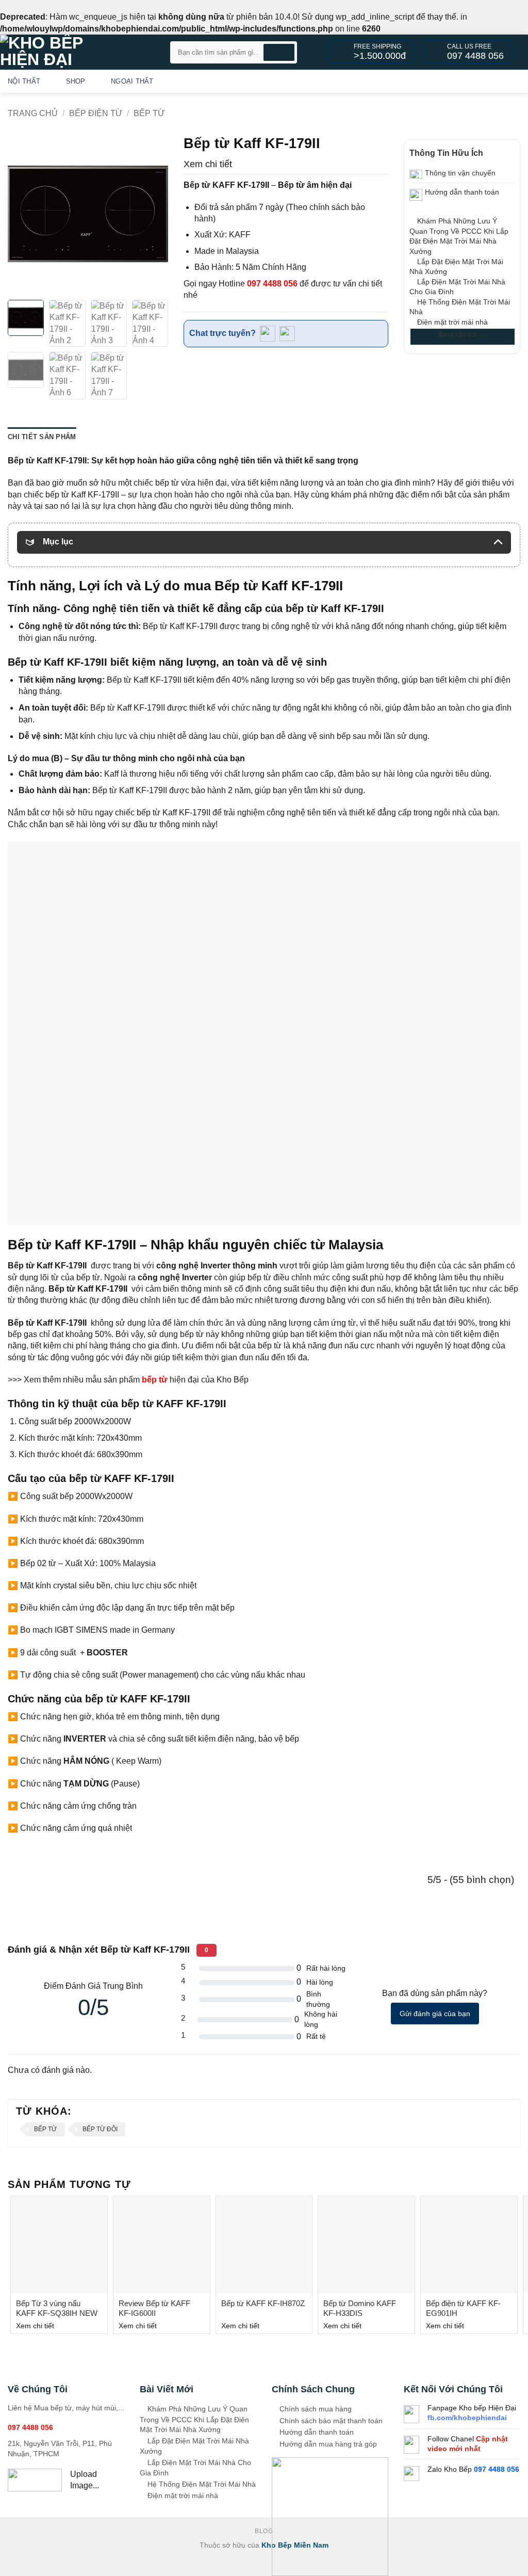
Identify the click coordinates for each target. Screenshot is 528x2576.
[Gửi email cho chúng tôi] (500, 81)
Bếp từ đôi (100, 2129)
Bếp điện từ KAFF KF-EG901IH (463, 2308)
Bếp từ (149, 113)
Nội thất (24, 81)
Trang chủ (33, 113)
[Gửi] (279, 52)
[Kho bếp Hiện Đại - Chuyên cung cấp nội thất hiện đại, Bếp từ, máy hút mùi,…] (77, 52)
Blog (264, 2531)
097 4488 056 (272, 284)
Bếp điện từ (96, 113)
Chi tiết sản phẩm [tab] (42, 437)
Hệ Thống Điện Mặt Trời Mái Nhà (201, 2484)
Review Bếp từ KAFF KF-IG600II (154, 2308)
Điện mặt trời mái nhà (451, 322)
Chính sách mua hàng (315, 2409)
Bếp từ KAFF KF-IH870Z (263, 2303)
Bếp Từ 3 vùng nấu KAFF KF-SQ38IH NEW (57, 2308)
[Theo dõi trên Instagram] (459, 81)
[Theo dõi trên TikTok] (473, 81)
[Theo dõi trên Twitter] (487, 81)
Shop (76, 81)
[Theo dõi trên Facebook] (446, 81)
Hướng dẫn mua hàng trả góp (327, 2444)
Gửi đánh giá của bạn (435, 2014)
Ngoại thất (132, 81)
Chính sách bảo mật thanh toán (330, 2421)
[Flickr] (514, 81)
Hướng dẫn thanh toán (316, 2432)
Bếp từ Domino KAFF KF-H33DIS (360, 2308)
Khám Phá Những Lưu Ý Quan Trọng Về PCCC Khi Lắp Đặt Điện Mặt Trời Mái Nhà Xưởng (194, 2419)
